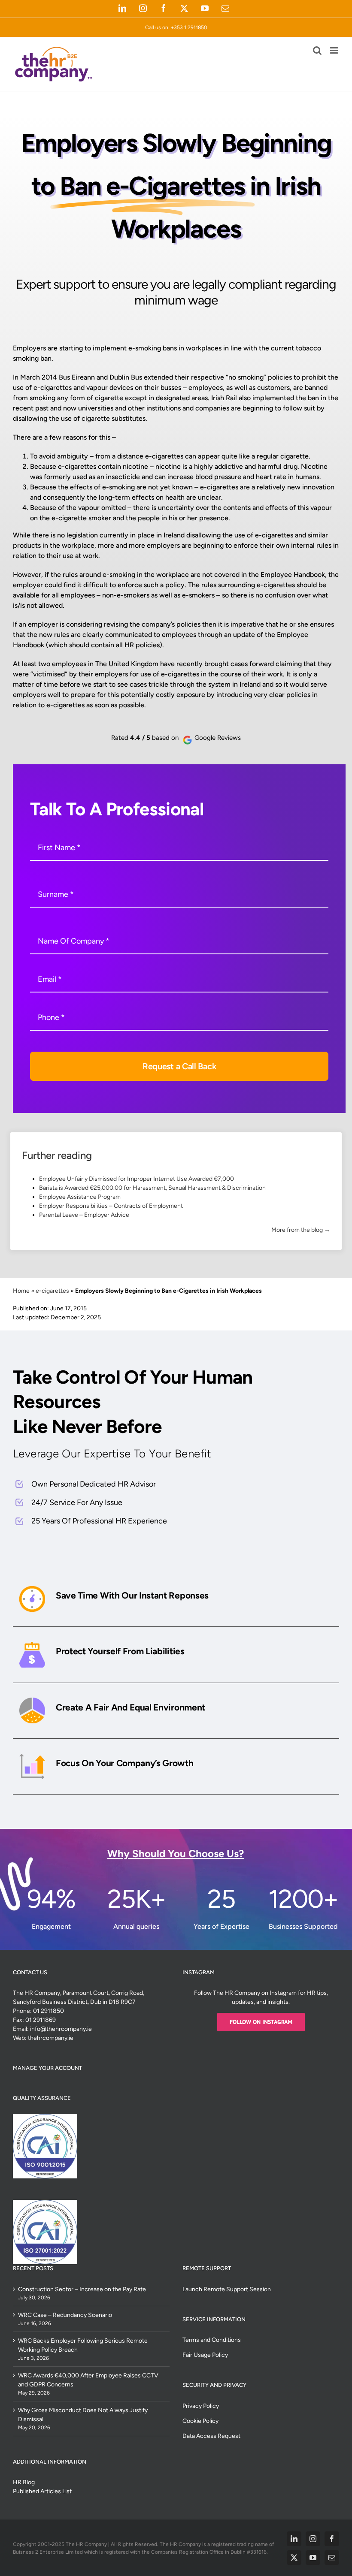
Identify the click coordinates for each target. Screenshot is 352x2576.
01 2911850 (49, 2011)
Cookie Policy (200, 2421)
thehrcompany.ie (51, 2038)
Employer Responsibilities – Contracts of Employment (111, 1206)
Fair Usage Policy (205, 2355)
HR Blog (24, 2482)
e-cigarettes (52, 1291)
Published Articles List (42, 2491)
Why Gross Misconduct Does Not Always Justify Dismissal (83, 2415)
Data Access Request (211, 2436)
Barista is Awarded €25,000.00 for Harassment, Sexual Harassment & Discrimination (152, 1188)
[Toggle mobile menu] (335, 50)
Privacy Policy (201, 2406)
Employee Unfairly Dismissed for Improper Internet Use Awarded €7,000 (137, 1179)
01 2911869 (41, 2020)
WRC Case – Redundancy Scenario (65, 2315)
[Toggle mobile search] (317, 50)
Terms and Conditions (212, 2340)
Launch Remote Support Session (227, 2289)
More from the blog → (301, 1230)
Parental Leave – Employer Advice (84, 1215)
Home (21, 1291)
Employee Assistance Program (80, 1197)
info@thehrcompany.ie (61, 2029)
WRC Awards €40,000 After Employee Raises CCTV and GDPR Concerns (88, 2380)
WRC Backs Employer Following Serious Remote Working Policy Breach (83, 2345)
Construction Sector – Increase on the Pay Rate (82, 2289)
